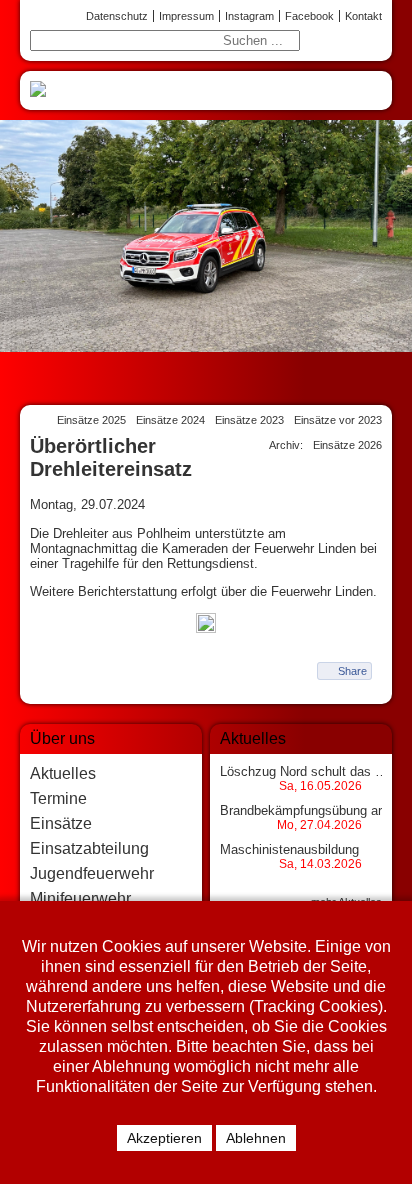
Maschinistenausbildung (289, 849)
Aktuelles (63, 773)
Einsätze (61, 823)
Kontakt (363, 16)
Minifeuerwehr (80, 898)
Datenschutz (117, 16)
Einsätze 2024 (170, 420)
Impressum (186, 16)
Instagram (249, 16)
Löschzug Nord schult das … (304, 771)
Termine (58, 798)
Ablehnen (256, 1138)
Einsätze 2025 (91, 420)
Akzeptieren (164, 1138)
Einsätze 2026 (347, 445)
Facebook (309, 16)
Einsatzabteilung (89, 848)
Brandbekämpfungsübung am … (313, 810)
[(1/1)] (206, 624)
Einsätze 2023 (249, 420)
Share (352, 671)
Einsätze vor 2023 (338, 420)
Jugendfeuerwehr (92, 873)
